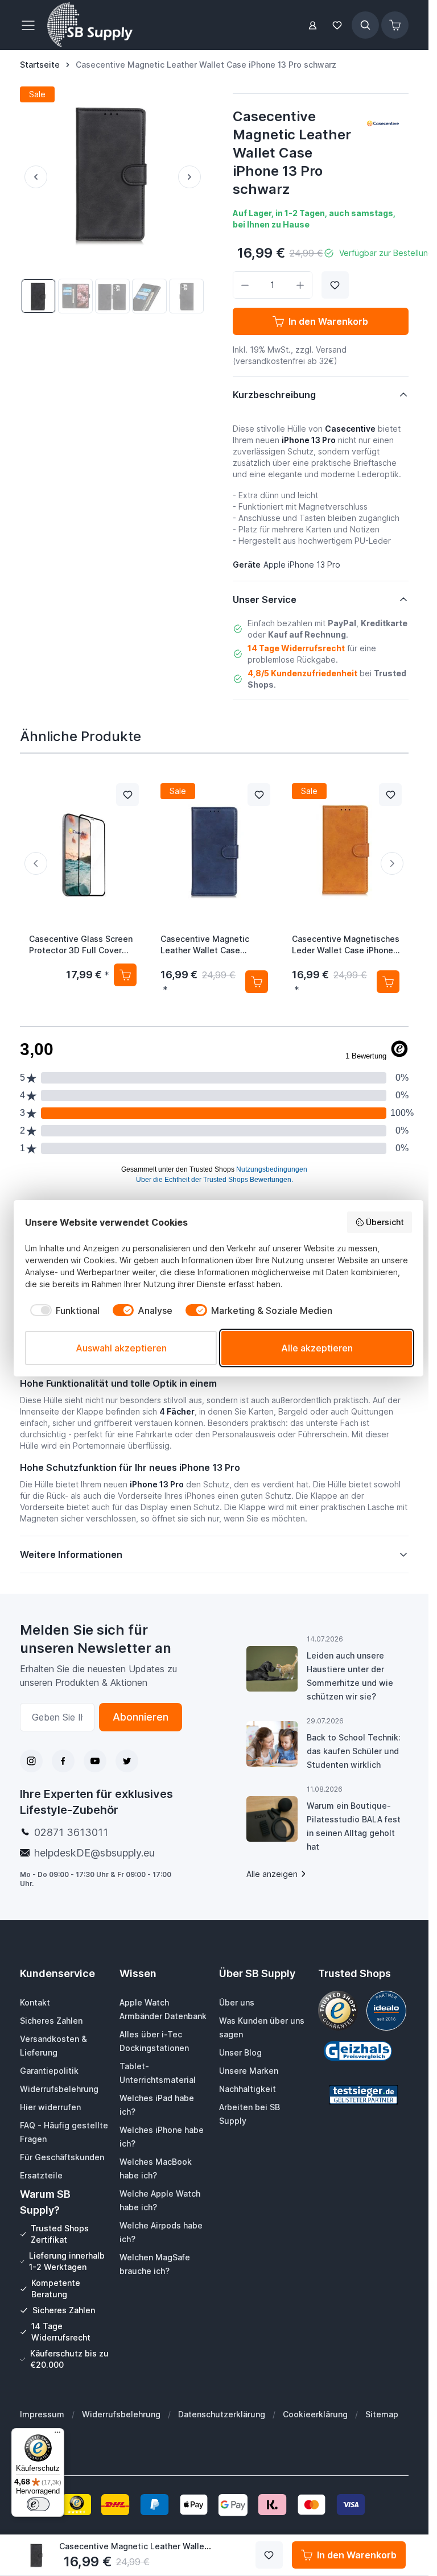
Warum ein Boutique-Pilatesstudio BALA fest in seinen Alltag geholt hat (354, 1826)
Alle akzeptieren (317, 1348)
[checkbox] (62, 1310)
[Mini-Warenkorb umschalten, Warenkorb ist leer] (395, 25)
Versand (331, 350)
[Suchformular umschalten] (365, 25)
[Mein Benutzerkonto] (313, 25)
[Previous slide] (36, 863)
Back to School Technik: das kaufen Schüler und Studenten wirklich (354, 1751)
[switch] (38, 2504)
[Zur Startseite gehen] (90, 25)
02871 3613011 (71, 1832)
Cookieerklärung (315, 2414)
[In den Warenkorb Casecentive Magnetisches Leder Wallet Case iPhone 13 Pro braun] (388, 981)
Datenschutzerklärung (222, 2414)
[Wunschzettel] (337, 25)
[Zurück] (34, 177)
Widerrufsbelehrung (121, 2414)
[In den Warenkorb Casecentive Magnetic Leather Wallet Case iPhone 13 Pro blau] (257, 981)
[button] (383, 123)
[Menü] (57, 2435)
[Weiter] (192, 177)
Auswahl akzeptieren (121, 1348)
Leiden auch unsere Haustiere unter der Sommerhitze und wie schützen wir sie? (350, 1676)
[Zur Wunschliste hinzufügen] (335, 285)
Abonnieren (141, 1717)
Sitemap (382, 2414)
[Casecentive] (383, 123)
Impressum (42, 2414)
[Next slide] (392, 863)
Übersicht (385, 1222)
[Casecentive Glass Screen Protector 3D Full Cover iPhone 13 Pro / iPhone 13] (83, 849)
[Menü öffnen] (31, 25)
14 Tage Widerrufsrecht (296, 648)
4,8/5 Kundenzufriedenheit (302, 673)
